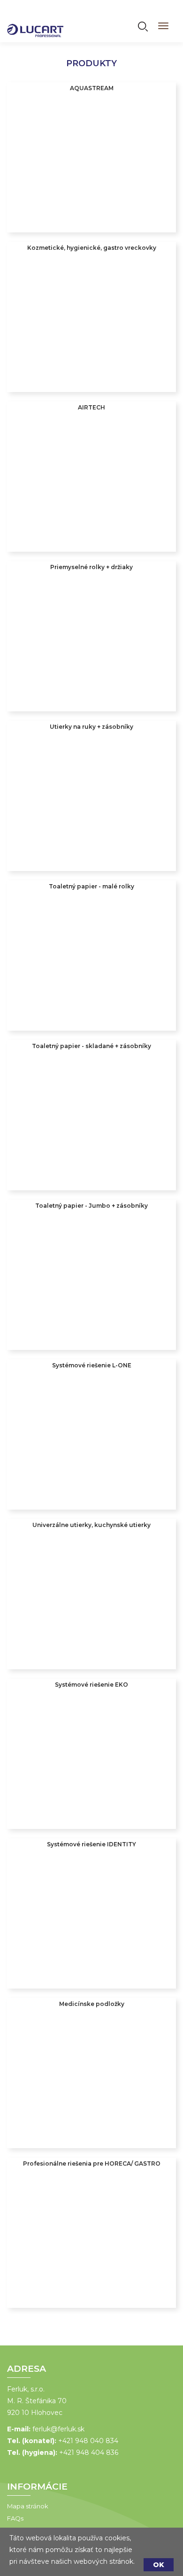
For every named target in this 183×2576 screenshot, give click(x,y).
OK (159, 2565)
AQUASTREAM (92, 88)
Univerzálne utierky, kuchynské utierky (91, 1525)
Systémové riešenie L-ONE (92, 1365)
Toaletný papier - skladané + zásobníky (91, 1046)
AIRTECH (91, 407)
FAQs (15, 2518)
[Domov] (35, 24)
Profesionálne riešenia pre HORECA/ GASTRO (92, 2163)
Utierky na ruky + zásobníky (91, 727)
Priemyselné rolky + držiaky (91, 567)
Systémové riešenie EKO (91, 1685)
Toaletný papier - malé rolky (91, 886)
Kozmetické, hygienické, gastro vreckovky (92, 248)
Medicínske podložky (92, 2004)
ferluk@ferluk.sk (58, 2429)
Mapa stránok (28, 2506)
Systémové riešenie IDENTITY (91, 1844)
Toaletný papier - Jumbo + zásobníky (91, 1206)
